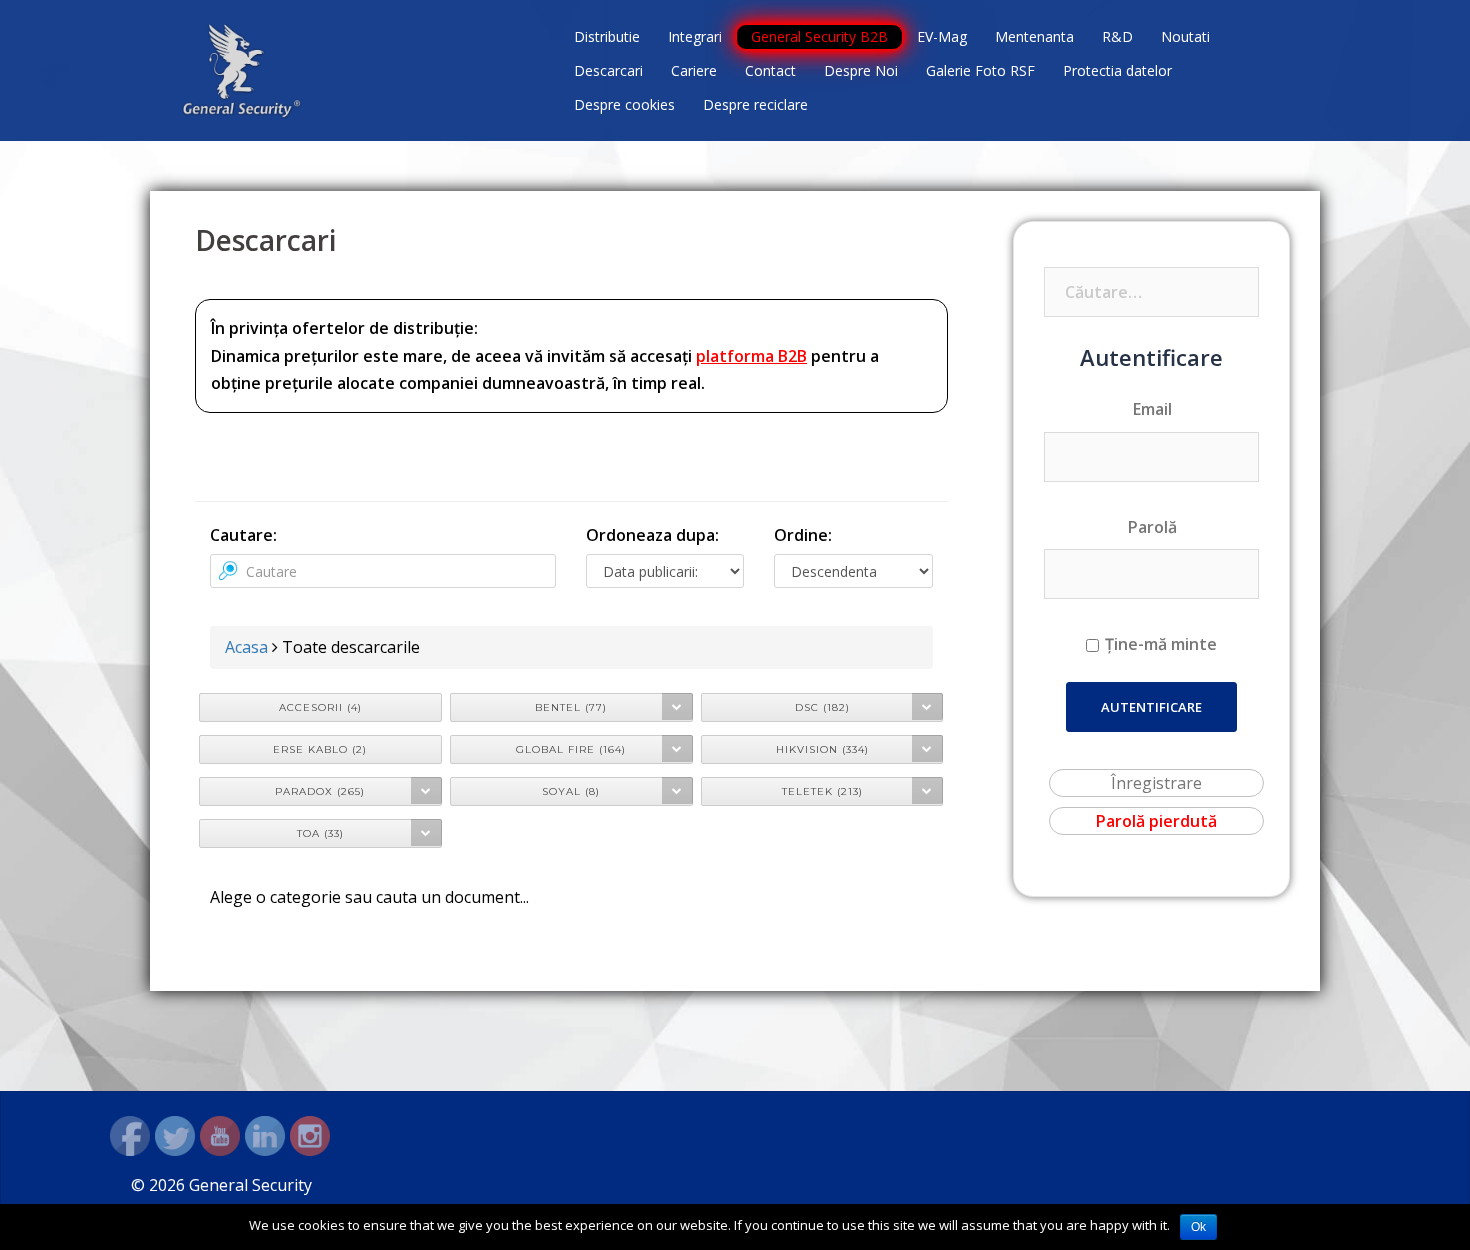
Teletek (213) (822, 791)
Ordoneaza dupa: (652, 535)
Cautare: (243, 535)
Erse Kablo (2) (320, 749)
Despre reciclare (755, 104)
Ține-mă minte (1161, 644)
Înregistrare (1156, 783)
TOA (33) (320, 833)
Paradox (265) (320, 791)
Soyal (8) (571, 791)
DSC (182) (822, 707)
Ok (1198, 1227)
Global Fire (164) (571, 749)
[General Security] (242, 69)
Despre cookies (624, 104)
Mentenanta (1034, 36)
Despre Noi (861, 70)
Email (1152, 409)
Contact (770, 70)
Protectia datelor (1117, 70)
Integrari (695, 36)
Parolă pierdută (1156, 821)
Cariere (694, 70)
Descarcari (608, 70)
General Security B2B (819, 36)
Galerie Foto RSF (980, 70)
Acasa (246, 647)
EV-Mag (942, 36)
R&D (1117, 36)
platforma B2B (751, 356)
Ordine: (803, 535)
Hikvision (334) (822, 749)
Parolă (1152, 527)
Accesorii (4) (320, 707)
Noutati (1185, 36)
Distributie (607, 36)
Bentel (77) (571, 707)
